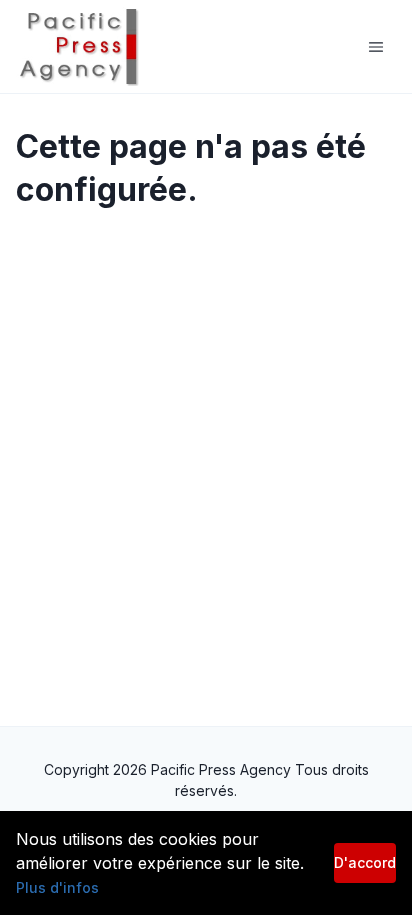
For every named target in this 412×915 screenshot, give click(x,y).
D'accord (365, 862)
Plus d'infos (57, 887)
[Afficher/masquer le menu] (376, 47)
